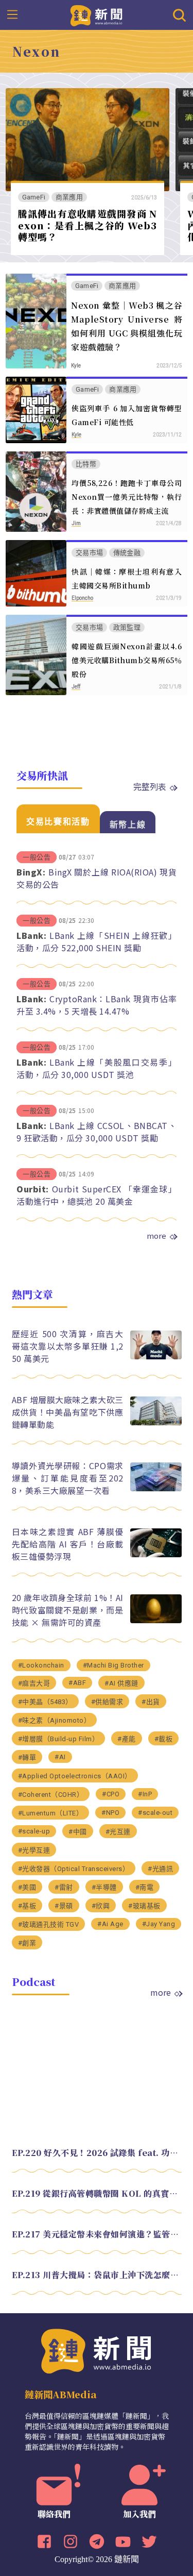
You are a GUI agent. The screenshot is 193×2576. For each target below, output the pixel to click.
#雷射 (64, 1887)
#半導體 (104, 1887)
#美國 (27, 1887)
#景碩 (64, 1906)
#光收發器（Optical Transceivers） (74, 1869)
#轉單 (27, 1757)
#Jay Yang (159, 1924)
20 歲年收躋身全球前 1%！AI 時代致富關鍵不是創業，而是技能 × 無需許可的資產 (68, 1610)
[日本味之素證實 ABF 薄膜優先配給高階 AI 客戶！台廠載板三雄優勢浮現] (156, 1554)
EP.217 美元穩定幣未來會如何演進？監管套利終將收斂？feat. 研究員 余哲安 (97, 2234)
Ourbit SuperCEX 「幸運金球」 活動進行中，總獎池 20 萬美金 (97, 1195)
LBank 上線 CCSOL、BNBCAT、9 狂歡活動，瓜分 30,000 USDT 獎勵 (97, 1132)
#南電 (145, 1887)
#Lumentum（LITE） (51, 1813)
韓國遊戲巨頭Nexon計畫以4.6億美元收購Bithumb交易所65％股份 (127, 660)
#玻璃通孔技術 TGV (49, 1924)
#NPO (110, 1813)
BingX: (31, 872)
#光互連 (118, 1832)
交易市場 (89, 553)
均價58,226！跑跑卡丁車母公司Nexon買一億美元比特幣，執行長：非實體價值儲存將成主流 (127, 497)
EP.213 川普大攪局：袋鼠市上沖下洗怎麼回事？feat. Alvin (97, 2275)
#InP (145, 1794)
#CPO (111, 1794)
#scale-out (155, 1813)
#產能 (127, 1739)
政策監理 (127, 627)
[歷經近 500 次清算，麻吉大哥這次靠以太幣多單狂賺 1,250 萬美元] (156, 1357)
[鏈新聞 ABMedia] (97, 14)
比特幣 (86, 464)
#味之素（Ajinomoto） (55, 1720)
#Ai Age (110, 1924)
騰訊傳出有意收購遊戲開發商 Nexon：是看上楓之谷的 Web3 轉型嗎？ (87, 225)
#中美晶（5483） (45, 1702)
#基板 (27, 1906)
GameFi (34, 197)
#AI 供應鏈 (121, 1683)
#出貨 (151, 1702)
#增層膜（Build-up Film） (59, 1739)
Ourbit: (33, 1189)
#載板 (164, 1739)
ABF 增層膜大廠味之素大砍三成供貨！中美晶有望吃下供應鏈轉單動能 (68, 1412)
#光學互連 (34, 1850)
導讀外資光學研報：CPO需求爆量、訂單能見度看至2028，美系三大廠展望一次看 (68, 1478)
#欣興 (101, 1906)
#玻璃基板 (144, 1906)
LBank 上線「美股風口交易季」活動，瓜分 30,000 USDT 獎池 (97, 1068)
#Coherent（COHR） (51, 1795)
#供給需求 (107, 1702)
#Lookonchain (41, 1665)
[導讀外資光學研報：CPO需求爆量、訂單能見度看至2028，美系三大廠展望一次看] (156, 1488)
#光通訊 (160, 1869)
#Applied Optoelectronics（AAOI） (75, 1776)
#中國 (78, 1832)
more (156, 1236)
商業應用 (69, 197)
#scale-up (34, 1831)
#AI (60, 1757)
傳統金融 (127, 553)
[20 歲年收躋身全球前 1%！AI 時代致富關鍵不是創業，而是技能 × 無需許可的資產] (156, 1620)
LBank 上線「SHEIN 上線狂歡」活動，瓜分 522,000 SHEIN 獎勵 (97, 941)
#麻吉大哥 (34, 1683)
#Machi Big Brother (113, 1665)
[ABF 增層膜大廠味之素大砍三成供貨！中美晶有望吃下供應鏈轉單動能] (156, 1422)
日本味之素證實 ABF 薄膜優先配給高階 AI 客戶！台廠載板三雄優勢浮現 (68, 1544)
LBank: (31, 935)
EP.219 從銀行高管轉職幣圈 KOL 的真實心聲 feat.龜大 (97, 2193)
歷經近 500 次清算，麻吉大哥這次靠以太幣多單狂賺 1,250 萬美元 (68, 1346)
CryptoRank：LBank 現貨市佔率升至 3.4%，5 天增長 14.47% (97, 1005)
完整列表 (150, 786)
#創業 (27, 1943)
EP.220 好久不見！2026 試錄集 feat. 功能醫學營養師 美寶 (97, 2153)
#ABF (77, 1683)
